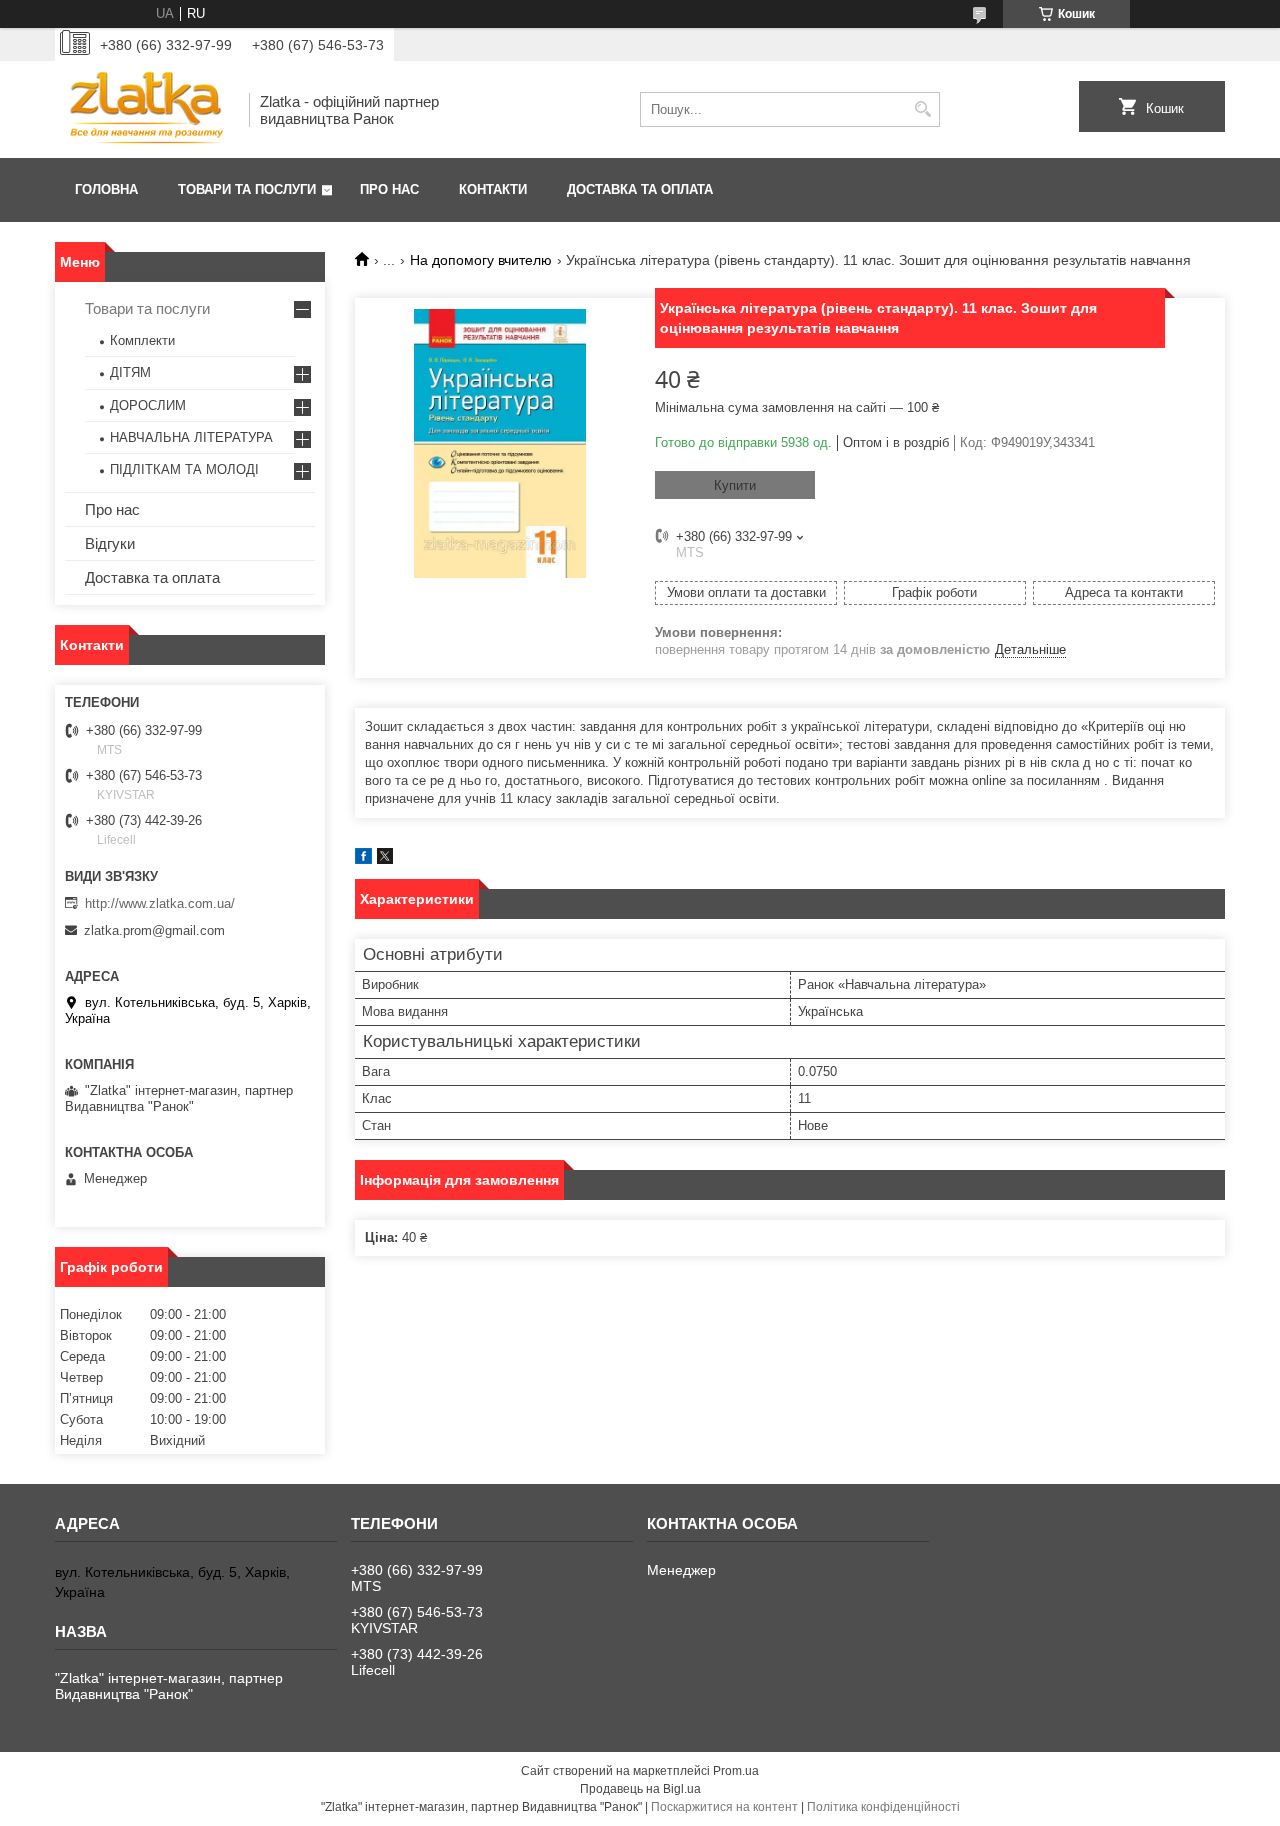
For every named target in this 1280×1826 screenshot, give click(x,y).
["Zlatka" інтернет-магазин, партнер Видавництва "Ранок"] (145, 109)
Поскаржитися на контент (724, 1807)
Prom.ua (736, 1771)
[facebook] (363, 859)
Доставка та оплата (640, 189)
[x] (385, 859)
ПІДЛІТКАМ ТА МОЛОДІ (184, 469)
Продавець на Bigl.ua (640, 1789)
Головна (106, 189)
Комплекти (142, 340)
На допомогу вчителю (481, 260)
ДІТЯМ (130, 372)
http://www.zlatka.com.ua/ (160, 903)
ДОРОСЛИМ (148, 405)
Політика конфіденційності (883, 1807)
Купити (735, 485)
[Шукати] (922, 109)
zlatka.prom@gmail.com (154, 930)
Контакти (493, 189)
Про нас (389, 189)
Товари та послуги (247, 189)
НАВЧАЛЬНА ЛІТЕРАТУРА (191, 437)
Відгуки (110, 543)
